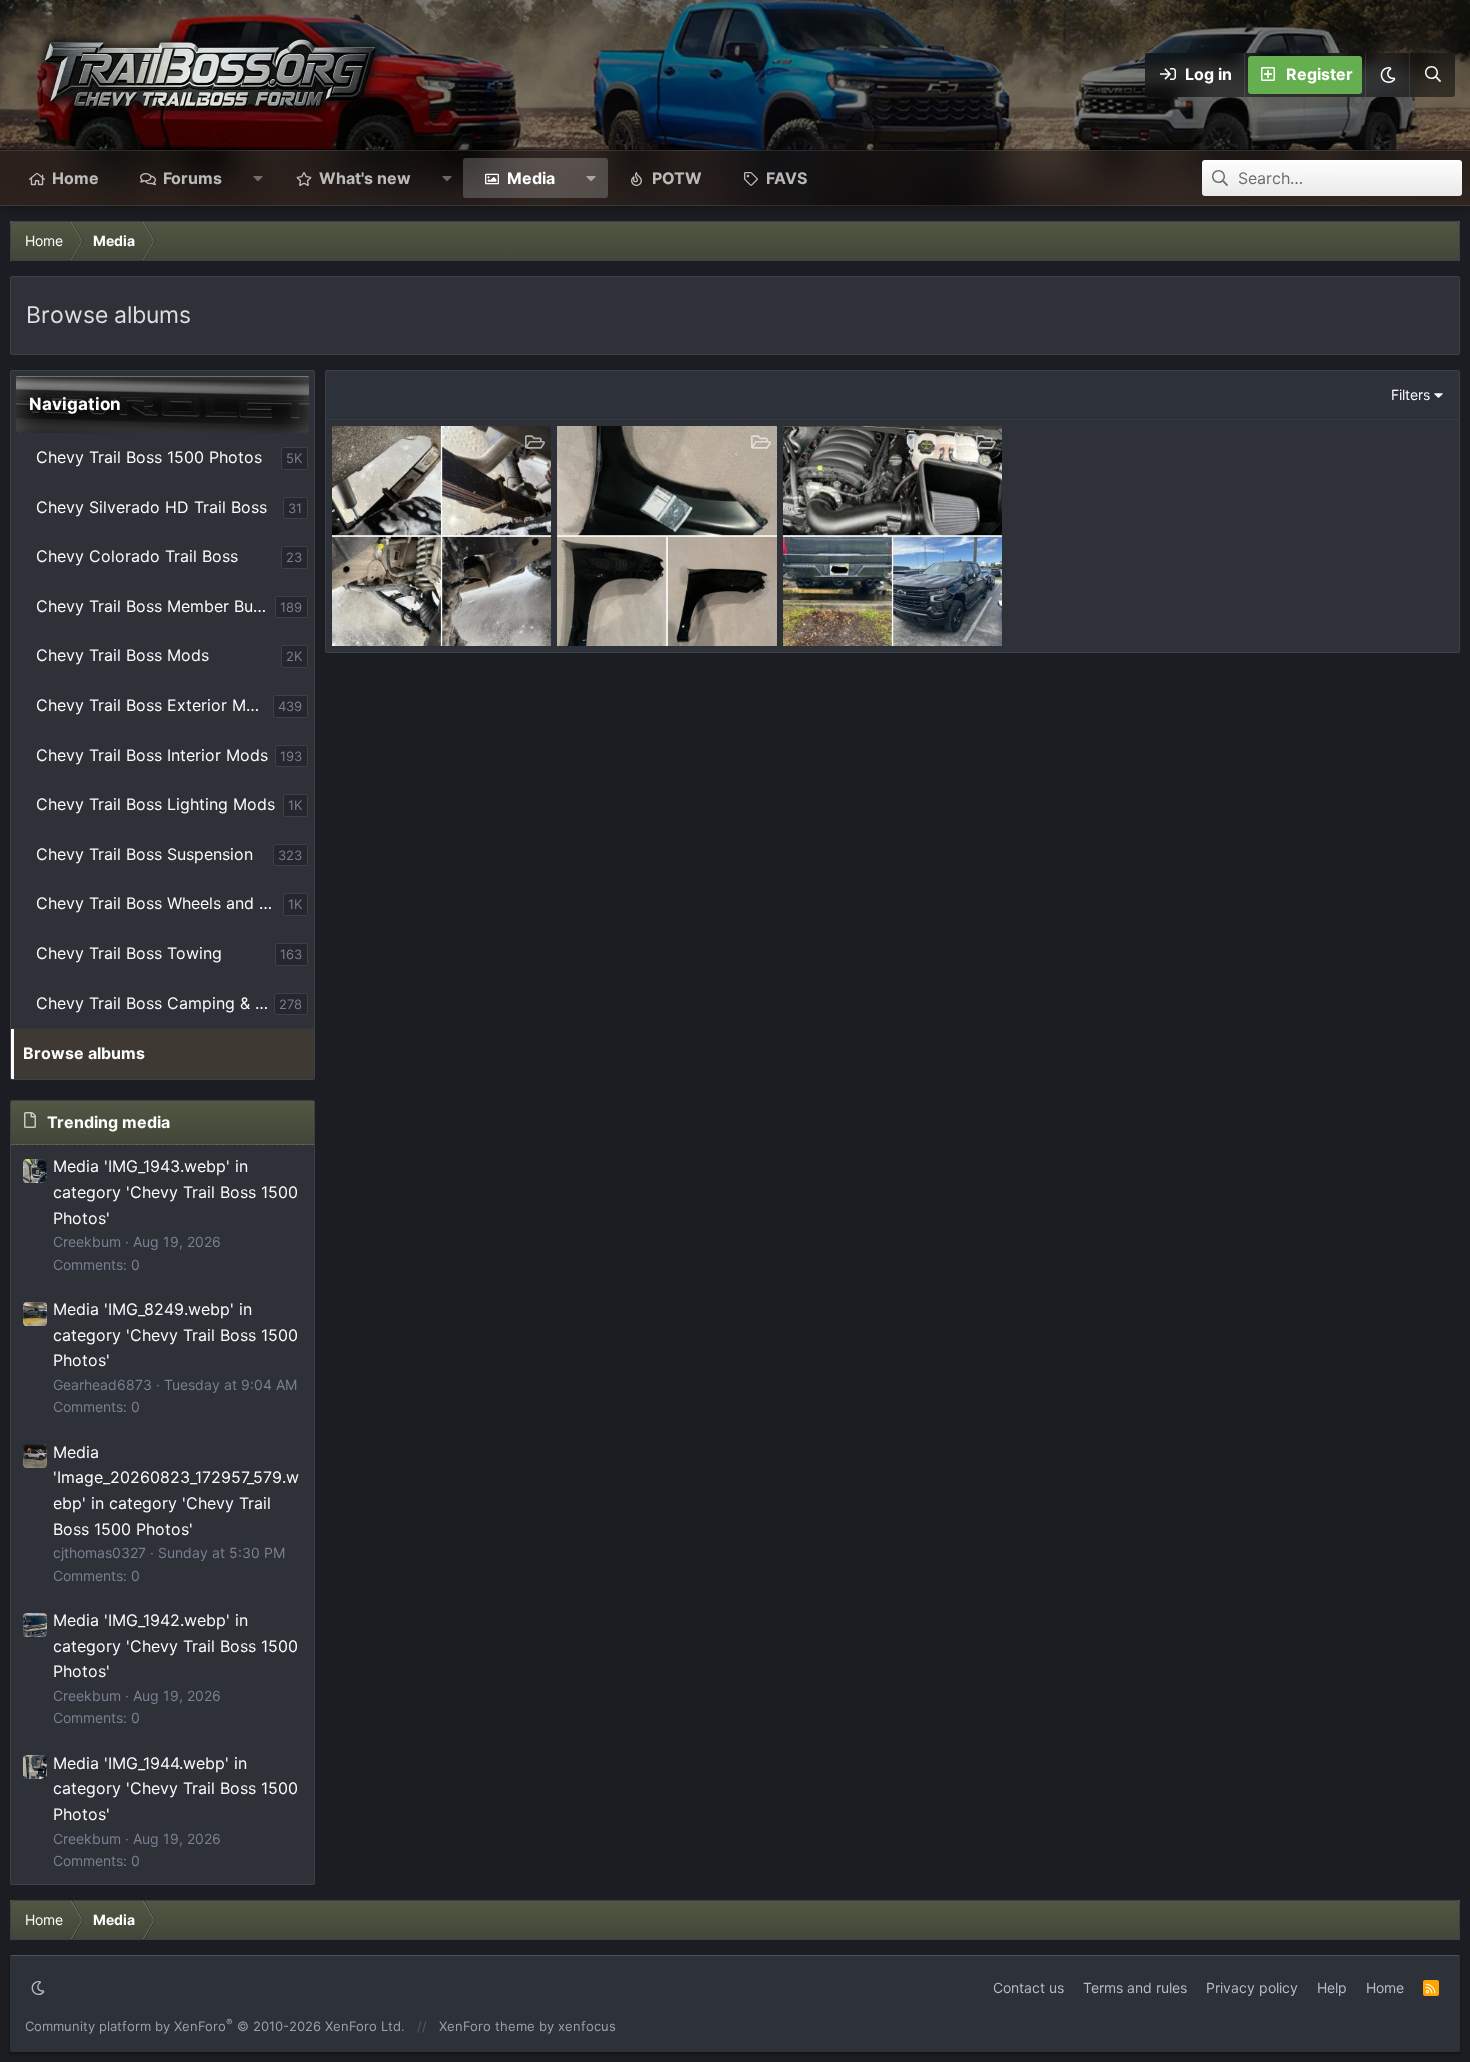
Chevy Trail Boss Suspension (144, 854)
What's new (365, 178)
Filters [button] (1410, 394)
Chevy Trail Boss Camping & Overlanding (155, 1003)
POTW (677, 178)
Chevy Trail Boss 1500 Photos (149, 457)
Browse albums (84, 1053)
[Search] (1432, 75)
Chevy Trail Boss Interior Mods (152, 755)
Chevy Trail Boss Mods (122, 655)
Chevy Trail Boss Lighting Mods (155, 804)
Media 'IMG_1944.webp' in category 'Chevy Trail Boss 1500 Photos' (175, 1788)
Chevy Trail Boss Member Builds (155, 606)
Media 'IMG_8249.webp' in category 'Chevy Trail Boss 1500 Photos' (175, 1334)
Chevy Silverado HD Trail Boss (151, 507)
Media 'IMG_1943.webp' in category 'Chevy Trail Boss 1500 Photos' (175, 1191)
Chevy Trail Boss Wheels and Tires (159, 903)
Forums (192, 178)
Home (75, 178)
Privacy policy (1252, 1987)
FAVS (786, 178)
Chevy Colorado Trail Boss (137, 556)
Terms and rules (1135, 1987)
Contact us (1028, 1987)
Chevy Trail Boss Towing (129, 953)
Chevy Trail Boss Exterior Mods (154, 705)
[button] (1387, 75)
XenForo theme (487, 2026)
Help (1332, 1987)
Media (531, 178)
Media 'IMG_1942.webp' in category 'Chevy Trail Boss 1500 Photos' (175, 1645)
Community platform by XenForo (215, 2026)
